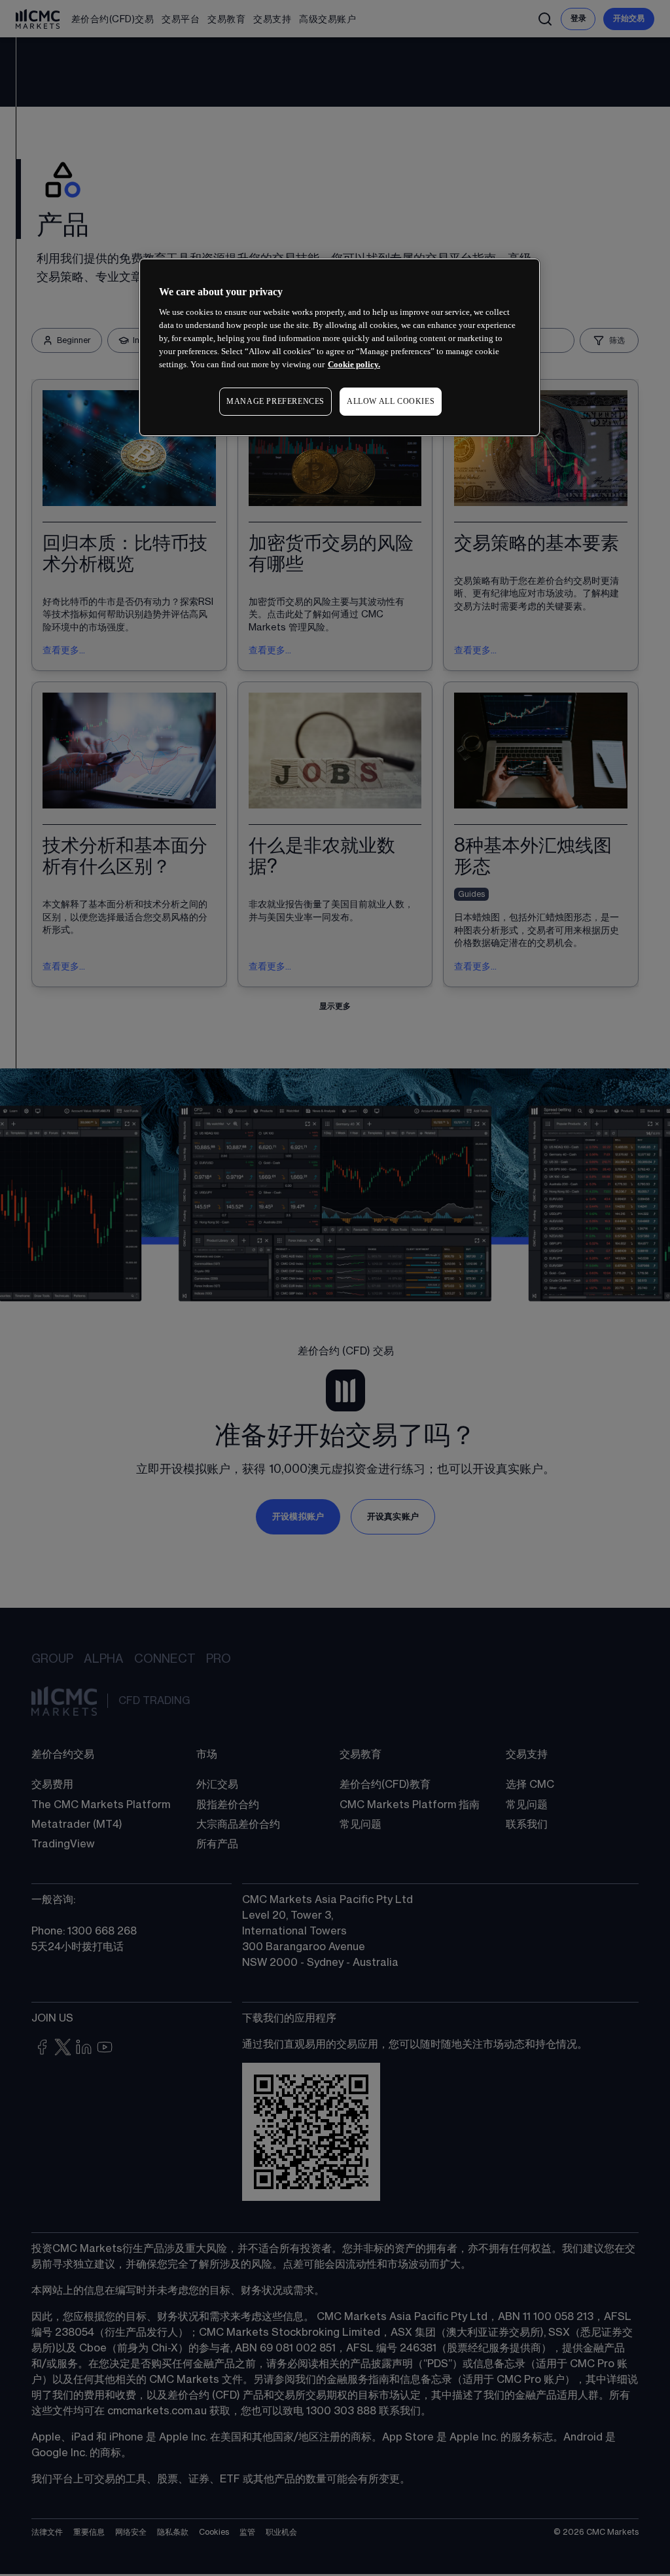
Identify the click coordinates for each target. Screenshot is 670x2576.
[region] (340, 347)
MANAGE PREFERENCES (275, 401)
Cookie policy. (354, 364)
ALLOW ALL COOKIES (391, 401)
